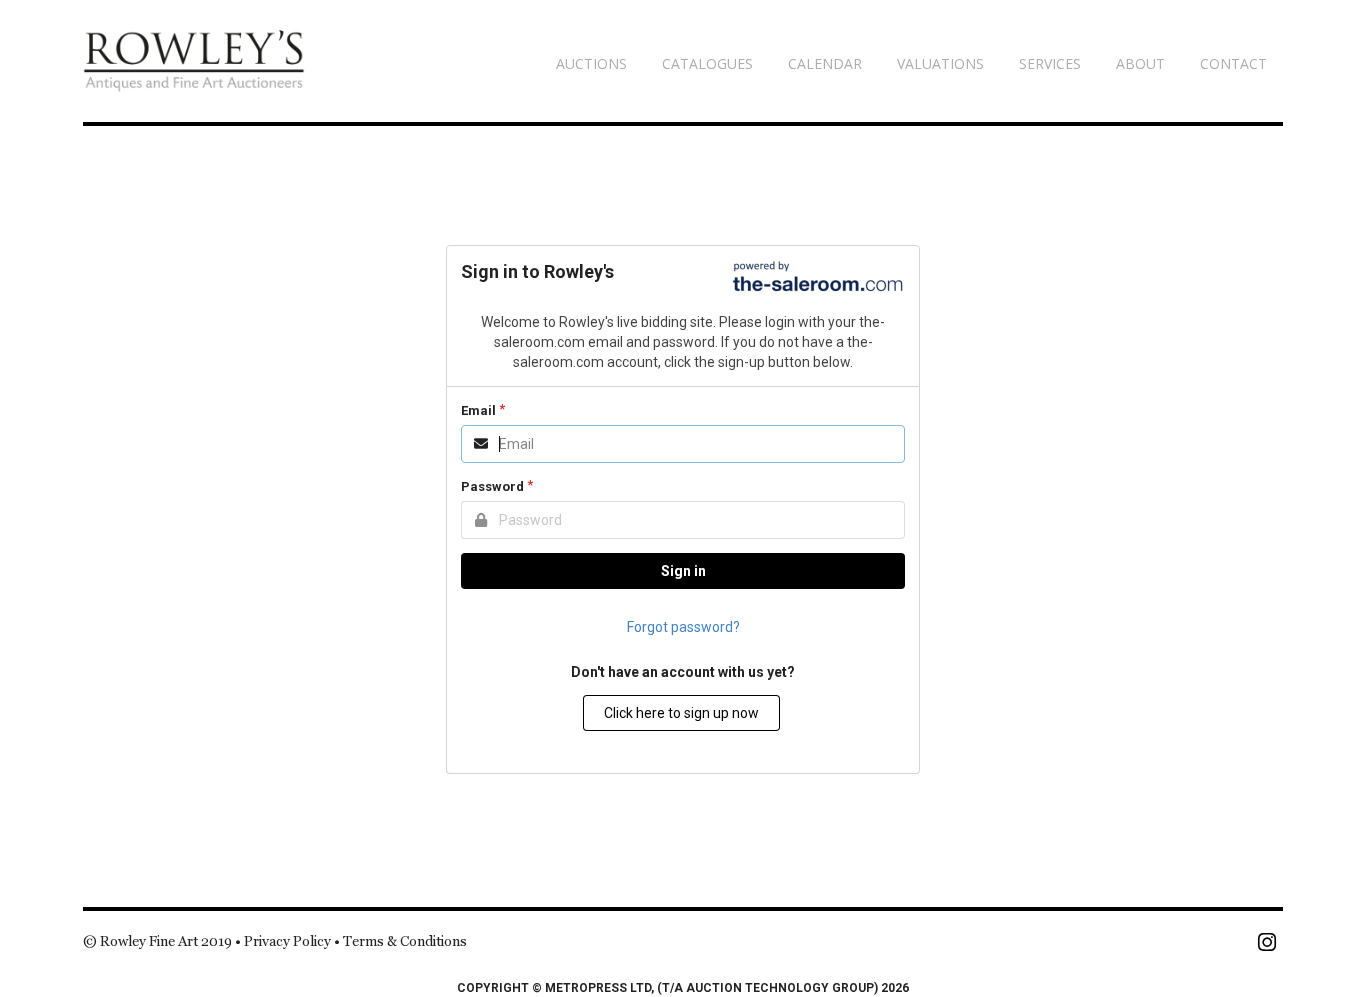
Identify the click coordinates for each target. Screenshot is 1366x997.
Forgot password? (683, 627)
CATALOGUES (707, 63)
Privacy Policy (287, 941)
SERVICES (1050, 63)
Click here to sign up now (681, 713)
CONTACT (1233, 63)
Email (478, 410)
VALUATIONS (940, 63)
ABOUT (1140, 63)
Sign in (683, 571)
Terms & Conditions (405, 941)
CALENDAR (825, 63)
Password (492, 486)
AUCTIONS (591, 63)
